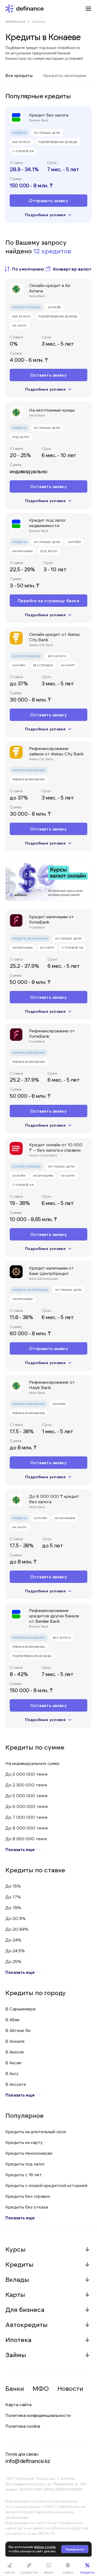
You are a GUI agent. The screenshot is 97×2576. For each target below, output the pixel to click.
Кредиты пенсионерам (29, 2153)
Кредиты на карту (24, 2142)
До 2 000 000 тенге (27, 1774)
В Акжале (15, 2041)
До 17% (13, 1897)
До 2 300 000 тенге (26, 1785)
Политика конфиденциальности (38, 2415)
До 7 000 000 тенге (27, 1817)
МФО (41, 2388)
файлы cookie (45, 2547)
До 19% (13, 1907)
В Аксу (12, 2073)
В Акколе (15, 2052)
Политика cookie (23, 2426)
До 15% (13, 1886)
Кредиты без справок (28, 2196)
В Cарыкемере (21, 2009)
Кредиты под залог (25, 2164)
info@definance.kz (28, 2461)
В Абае (13, 2019)
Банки (15, 2388)
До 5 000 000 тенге (27, 1795)
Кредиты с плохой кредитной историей (46, 2185)
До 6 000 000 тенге (27, 1806)
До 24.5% (15, 1951)
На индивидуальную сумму (32, 1763)
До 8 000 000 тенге (27, 1828)
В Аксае (13, 2062)
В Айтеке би (18, 2030)
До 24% (13, 1940)
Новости (70, 2388)
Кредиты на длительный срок (36, 2131)
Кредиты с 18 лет (24, 2174)
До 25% (13, 1961)
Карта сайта (18, 2404)
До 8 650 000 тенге (26, 1839)
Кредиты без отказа (27, 2207)
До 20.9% (15, 1918)
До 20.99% (17, 1929)
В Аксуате (16, 2084)
